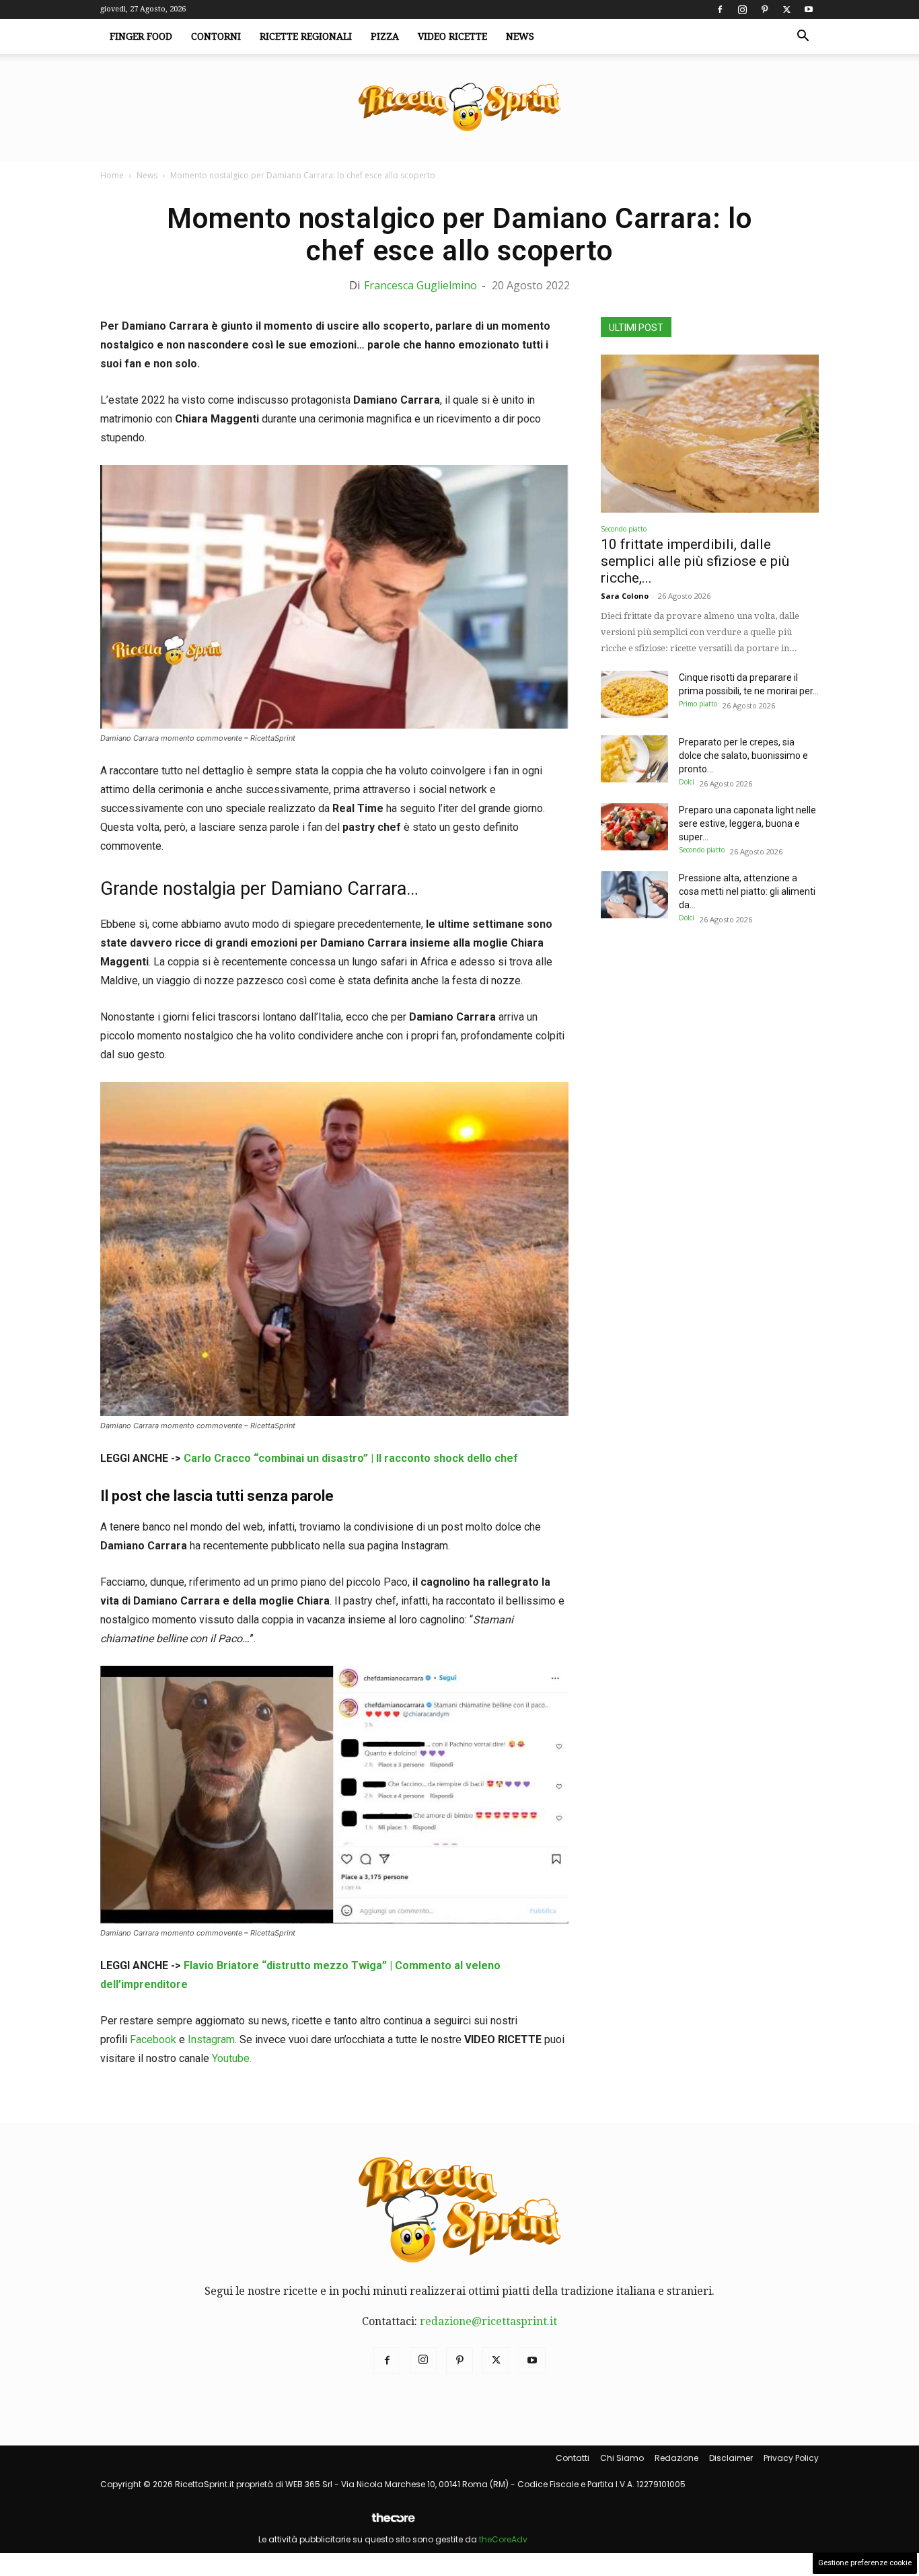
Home (112, 175)
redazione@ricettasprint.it (488, 2321)
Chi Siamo (622, 2458)
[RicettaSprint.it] (459, 108)
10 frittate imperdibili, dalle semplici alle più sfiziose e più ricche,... (695, 561)
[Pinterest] (764, 9)
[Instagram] (742, 9)
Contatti (573, 2458)
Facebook (153, 2039)
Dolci (687, 782)
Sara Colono (625, 596)
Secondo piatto (624, 529)
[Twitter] (786, 9)
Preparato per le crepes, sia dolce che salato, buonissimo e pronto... (743, 756)
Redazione (676, 2458)
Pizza (385, 36)
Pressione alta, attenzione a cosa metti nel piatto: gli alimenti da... (747, 891)
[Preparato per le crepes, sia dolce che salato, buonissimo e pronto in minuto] (634, 759)
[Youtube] (809, 9)
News (520, 36)
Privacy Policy (791, 2458)
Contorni (216, 36)
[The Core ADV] (393, 2523)
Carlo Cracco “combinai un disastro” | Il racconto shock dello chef (351, 1458)
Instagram (211, 2039)
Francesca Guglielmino (420, 285)
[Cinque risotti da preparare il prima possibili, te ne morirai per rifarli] (634, 694)
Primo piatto (698, 704)
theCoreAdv (503, 2539)
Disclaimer (731, 2458)
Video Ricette (452, 36)
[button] (803, 37)
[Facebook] (720, 9)
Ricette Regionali (306, 36)
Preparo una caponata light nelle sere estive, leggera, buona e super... (747, 823)
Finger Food (141, 36)
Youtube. (232, 2058)
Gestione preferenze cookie (865, 2563)
